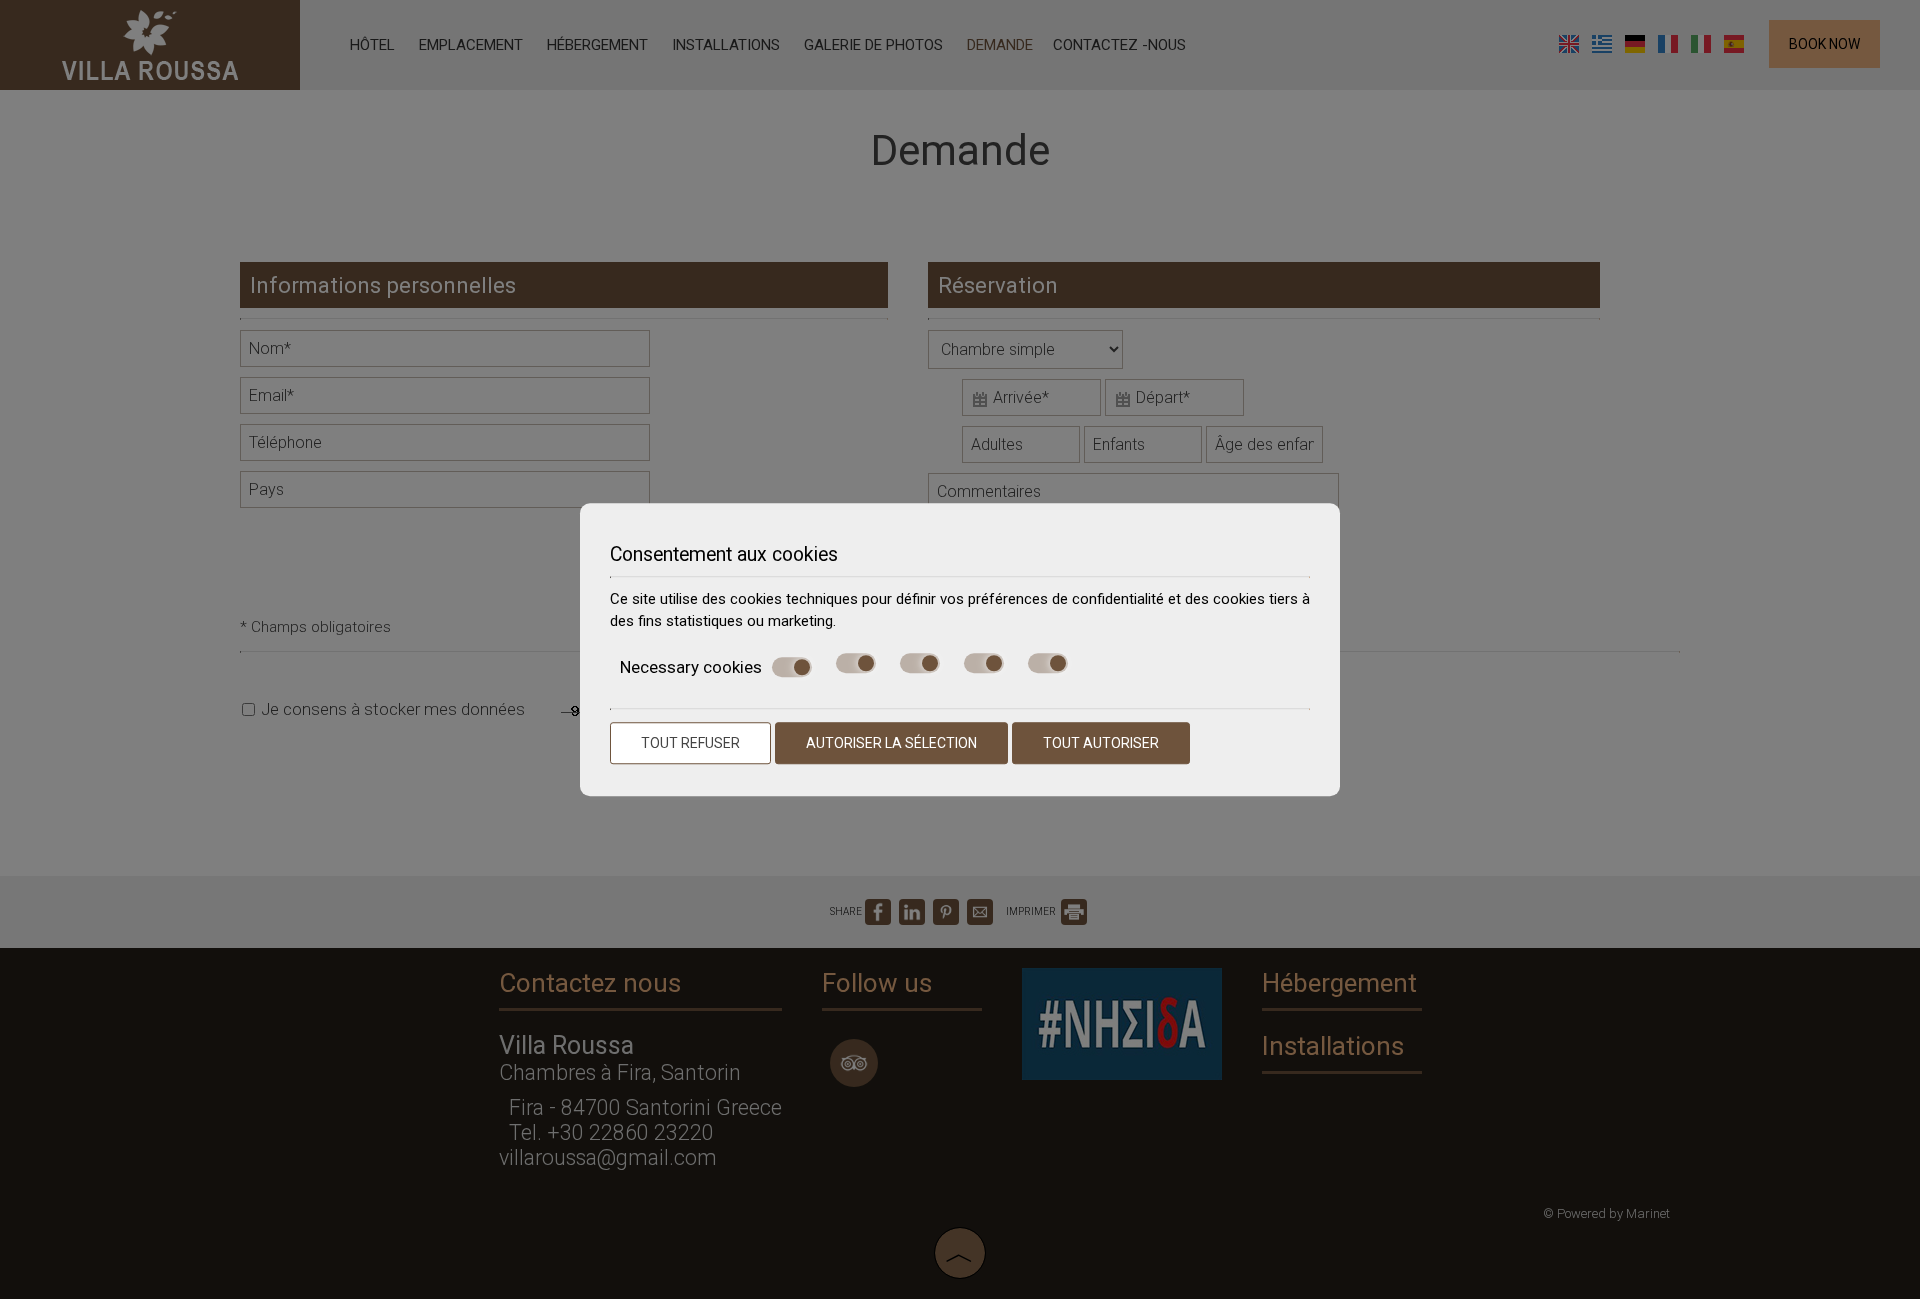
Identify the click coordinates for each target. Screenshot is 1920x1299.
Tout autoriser (1101, 743)
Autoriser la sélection (891, 743)
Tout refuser (690, 743)
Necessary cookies (691, 667)
